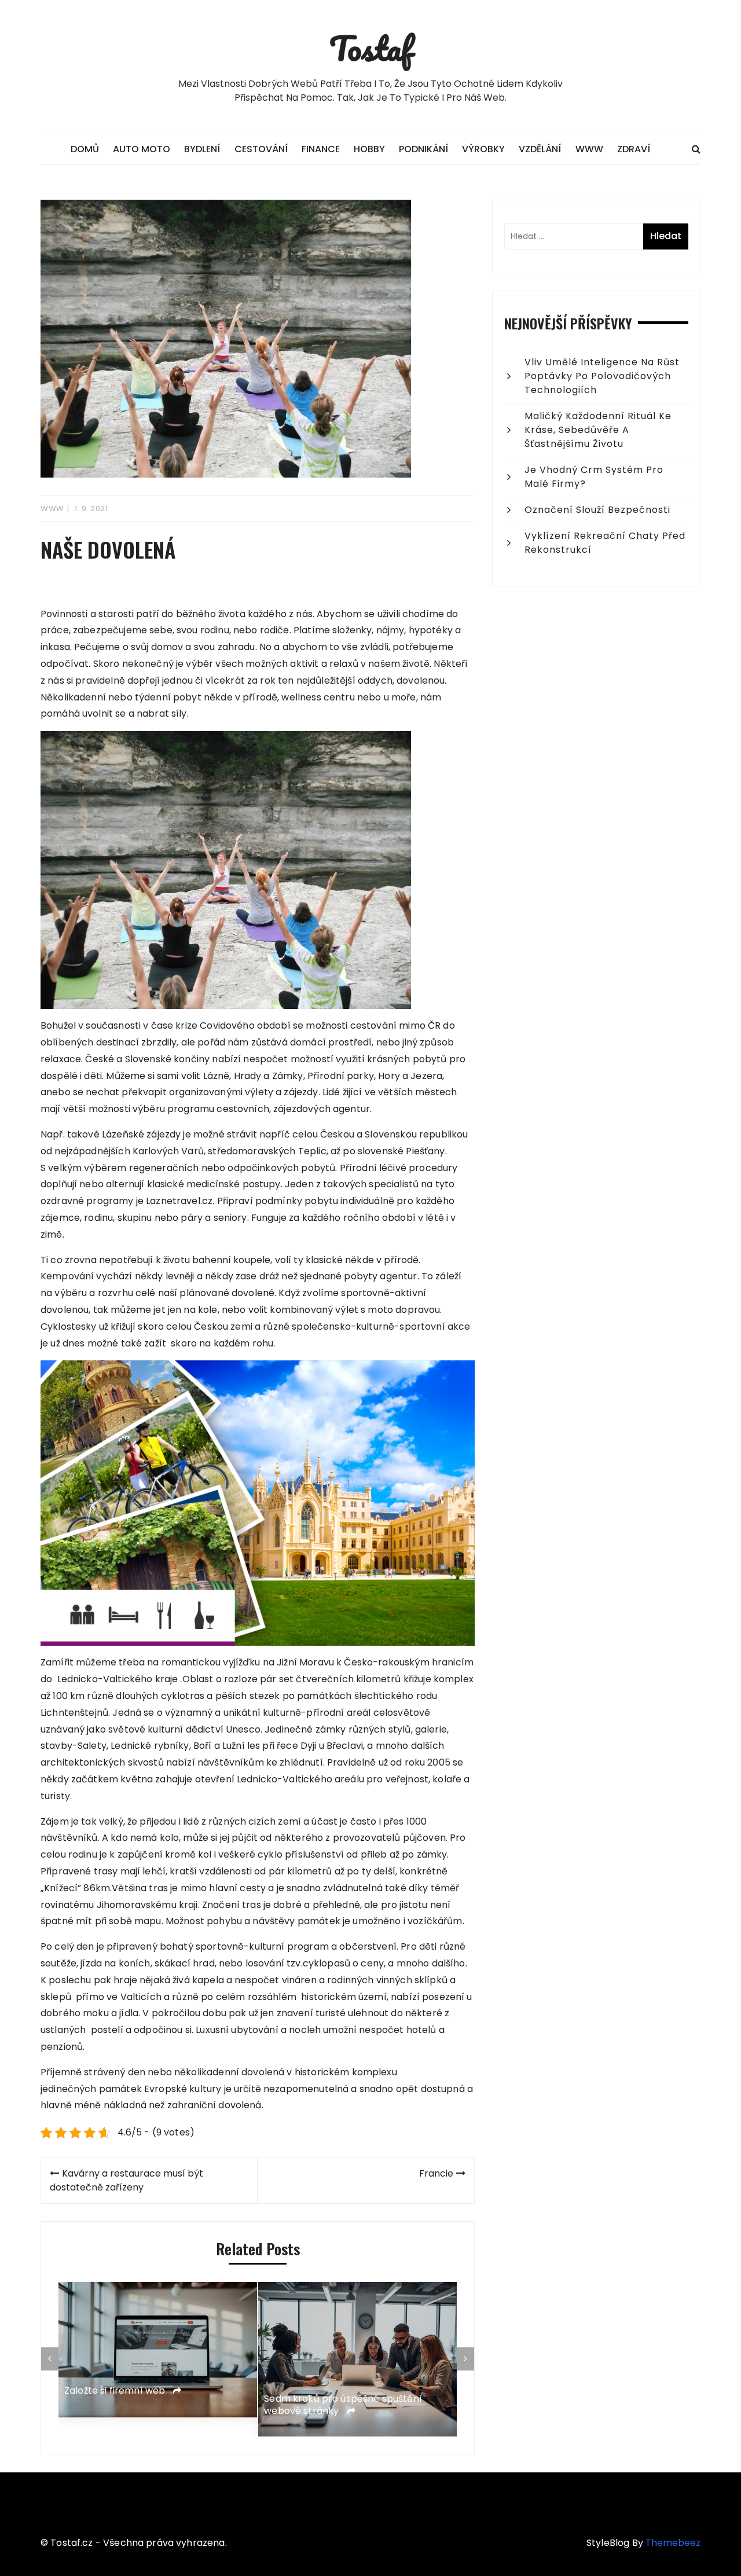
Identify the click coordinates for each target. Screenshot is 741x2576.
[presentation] (50, 2359)
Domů (85, 149)
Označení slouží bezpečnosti (597, 510)
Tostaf (371, 48)
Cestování (261, 149)
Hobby (369, 149)
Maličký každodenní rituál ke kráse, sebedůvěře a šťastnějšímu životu (598, 430)
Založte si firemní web (116, 2390)
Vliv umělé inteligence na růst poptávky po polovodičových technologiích (602, 376)
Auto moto (142, 149)
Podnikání (423, 149)
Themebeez (673, 2543)
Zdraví (634, 149)
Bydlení (202, 149)
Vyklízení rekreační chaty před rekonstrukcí (605, 543)
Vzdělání (540, 149)
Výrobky (483, 149)
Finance (321, 149)
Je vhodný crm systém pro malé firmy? (594, 477)
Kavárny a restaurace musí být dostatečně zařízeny (126, 2180)
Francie (436, 2173)
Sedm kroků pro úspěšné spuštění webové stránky (343, 2405)
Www (589, 149)
